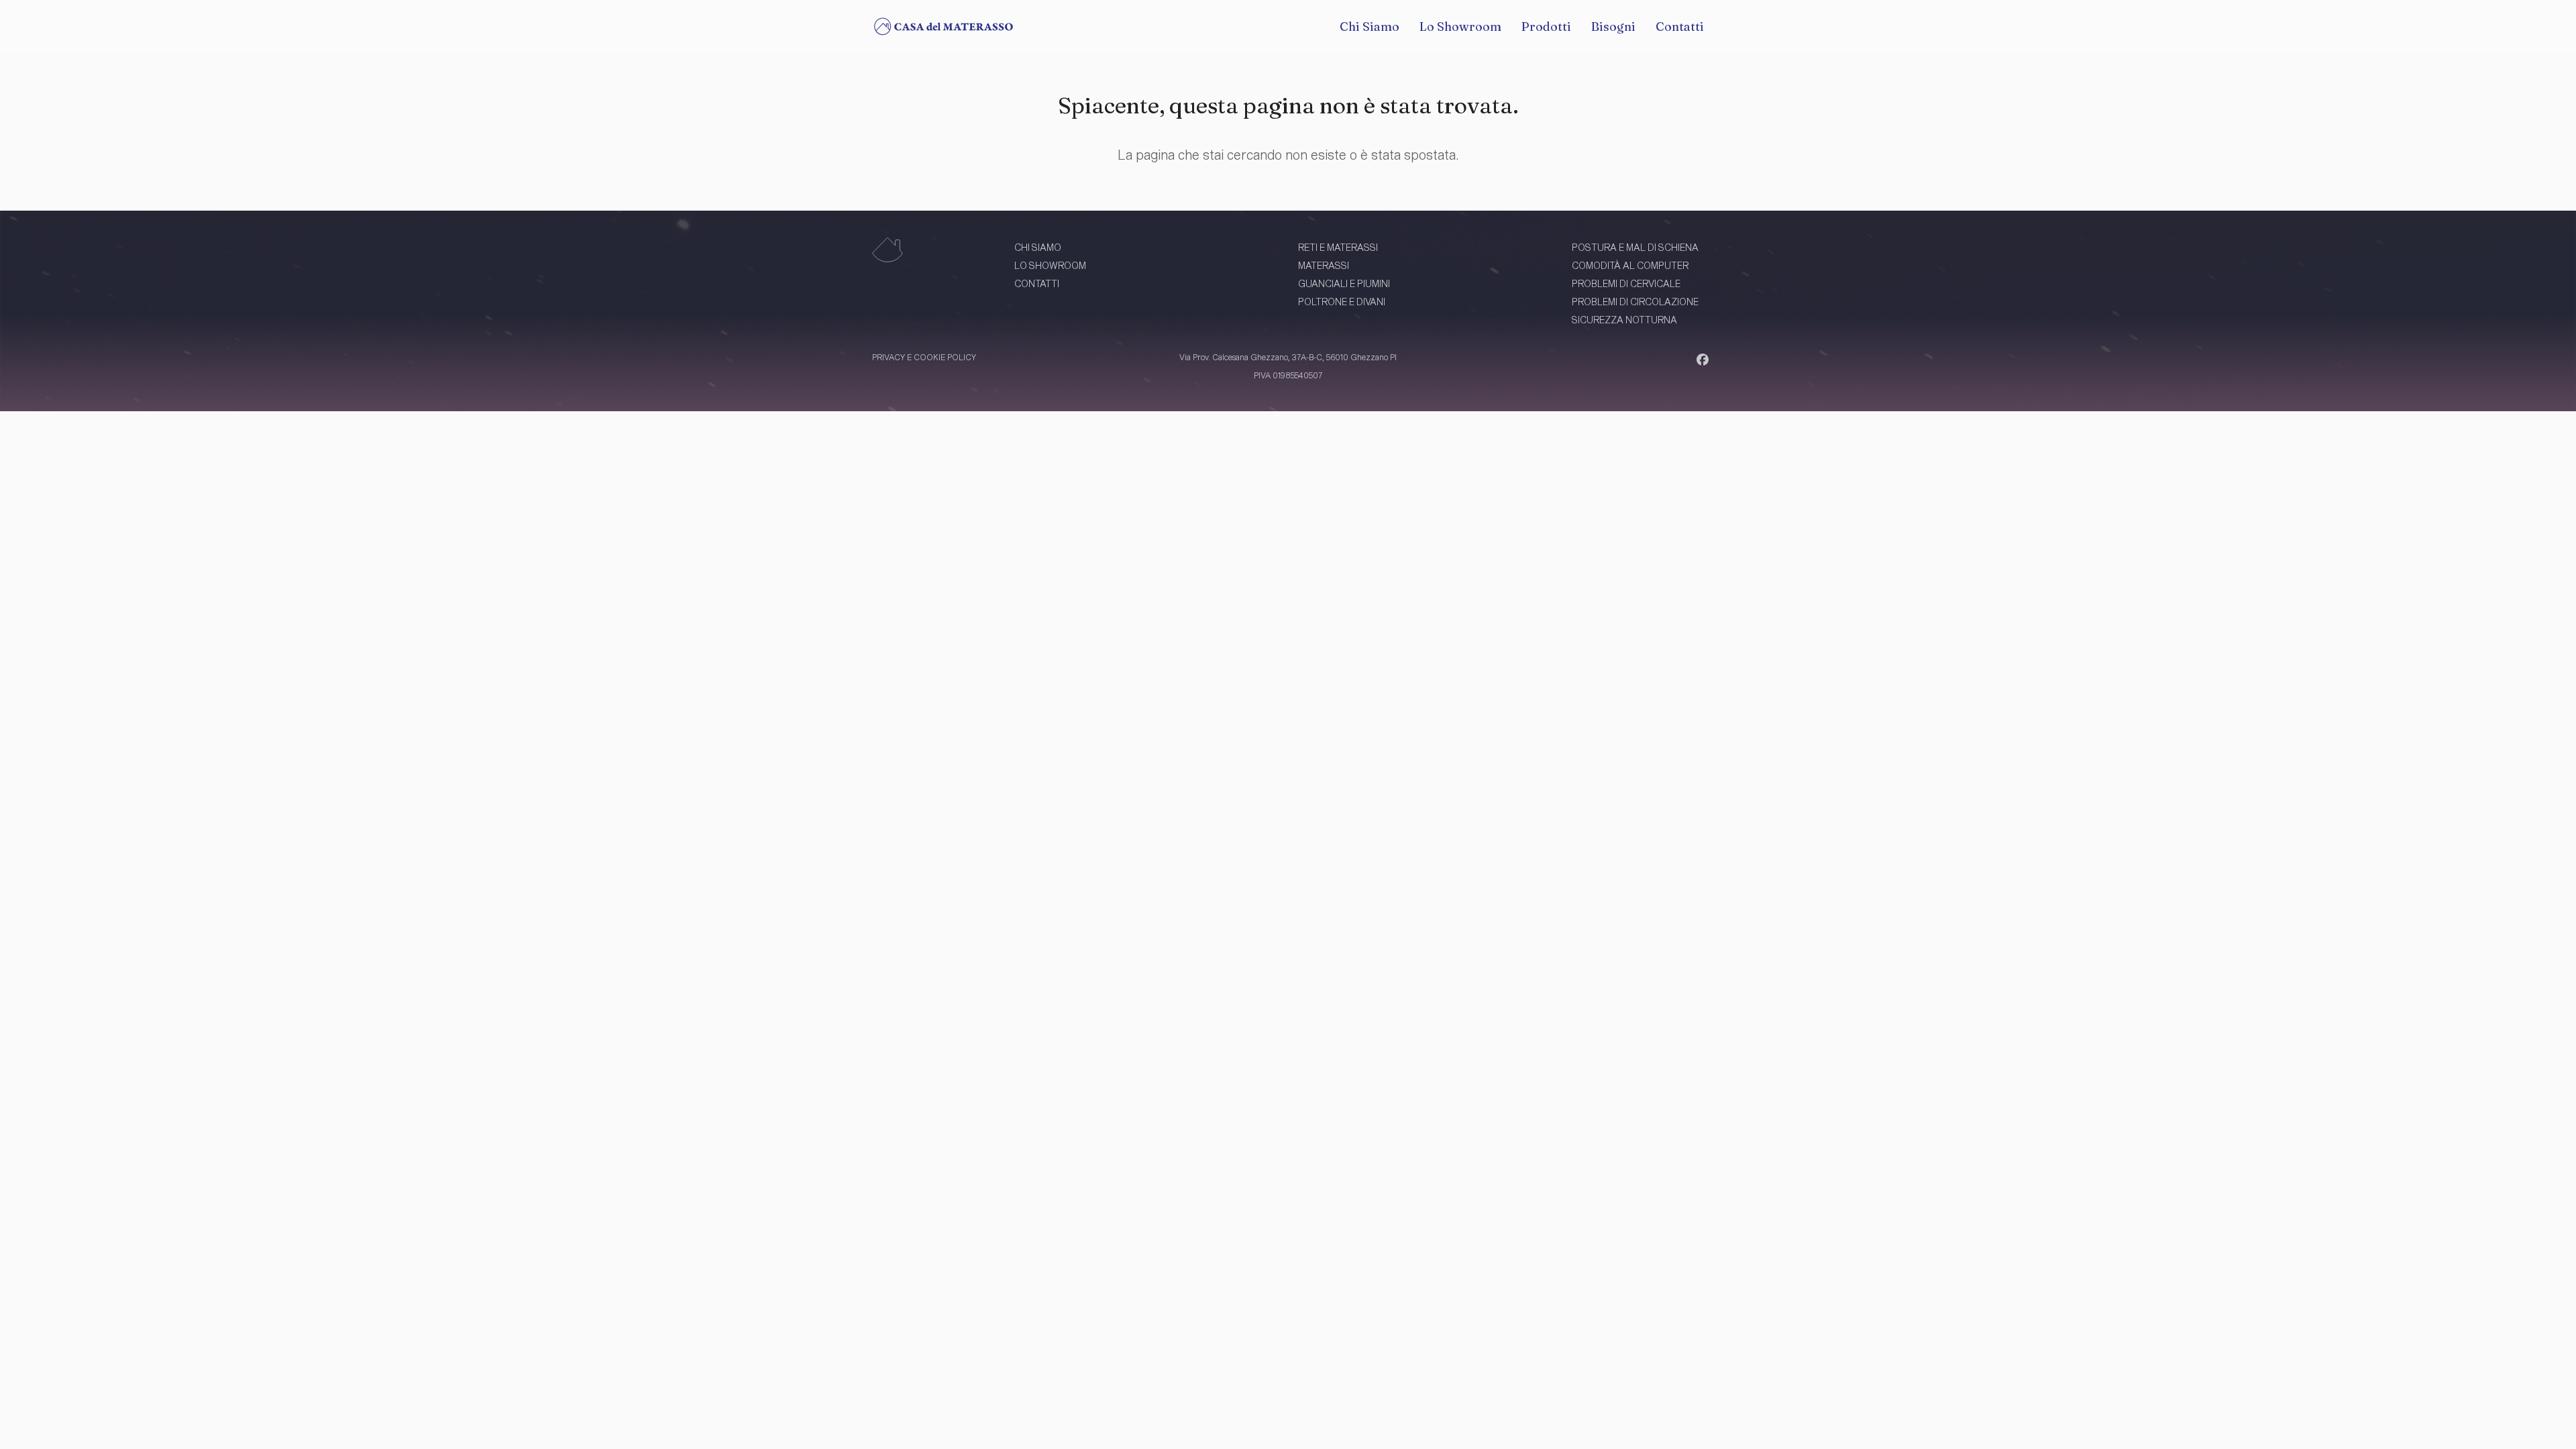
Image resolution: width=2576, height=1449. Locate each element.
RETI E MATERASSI (1338, 247)
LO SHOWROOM (1050, 265)
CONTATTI (1037, 283)
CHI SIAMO (1038, 247)
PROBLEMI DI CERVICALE (1626, 283)
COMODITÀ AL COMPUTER (1630, 265)
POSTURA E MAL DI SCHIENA (1635, 247)
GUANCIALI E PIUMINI (1344, 283)
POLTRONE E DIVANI (1342, 302)
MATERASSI (1324, 265)
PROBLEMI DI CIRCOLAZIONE (1635, 302)
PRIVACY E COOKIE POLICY (924, 357)
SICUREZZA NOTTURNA (1624, 320)
